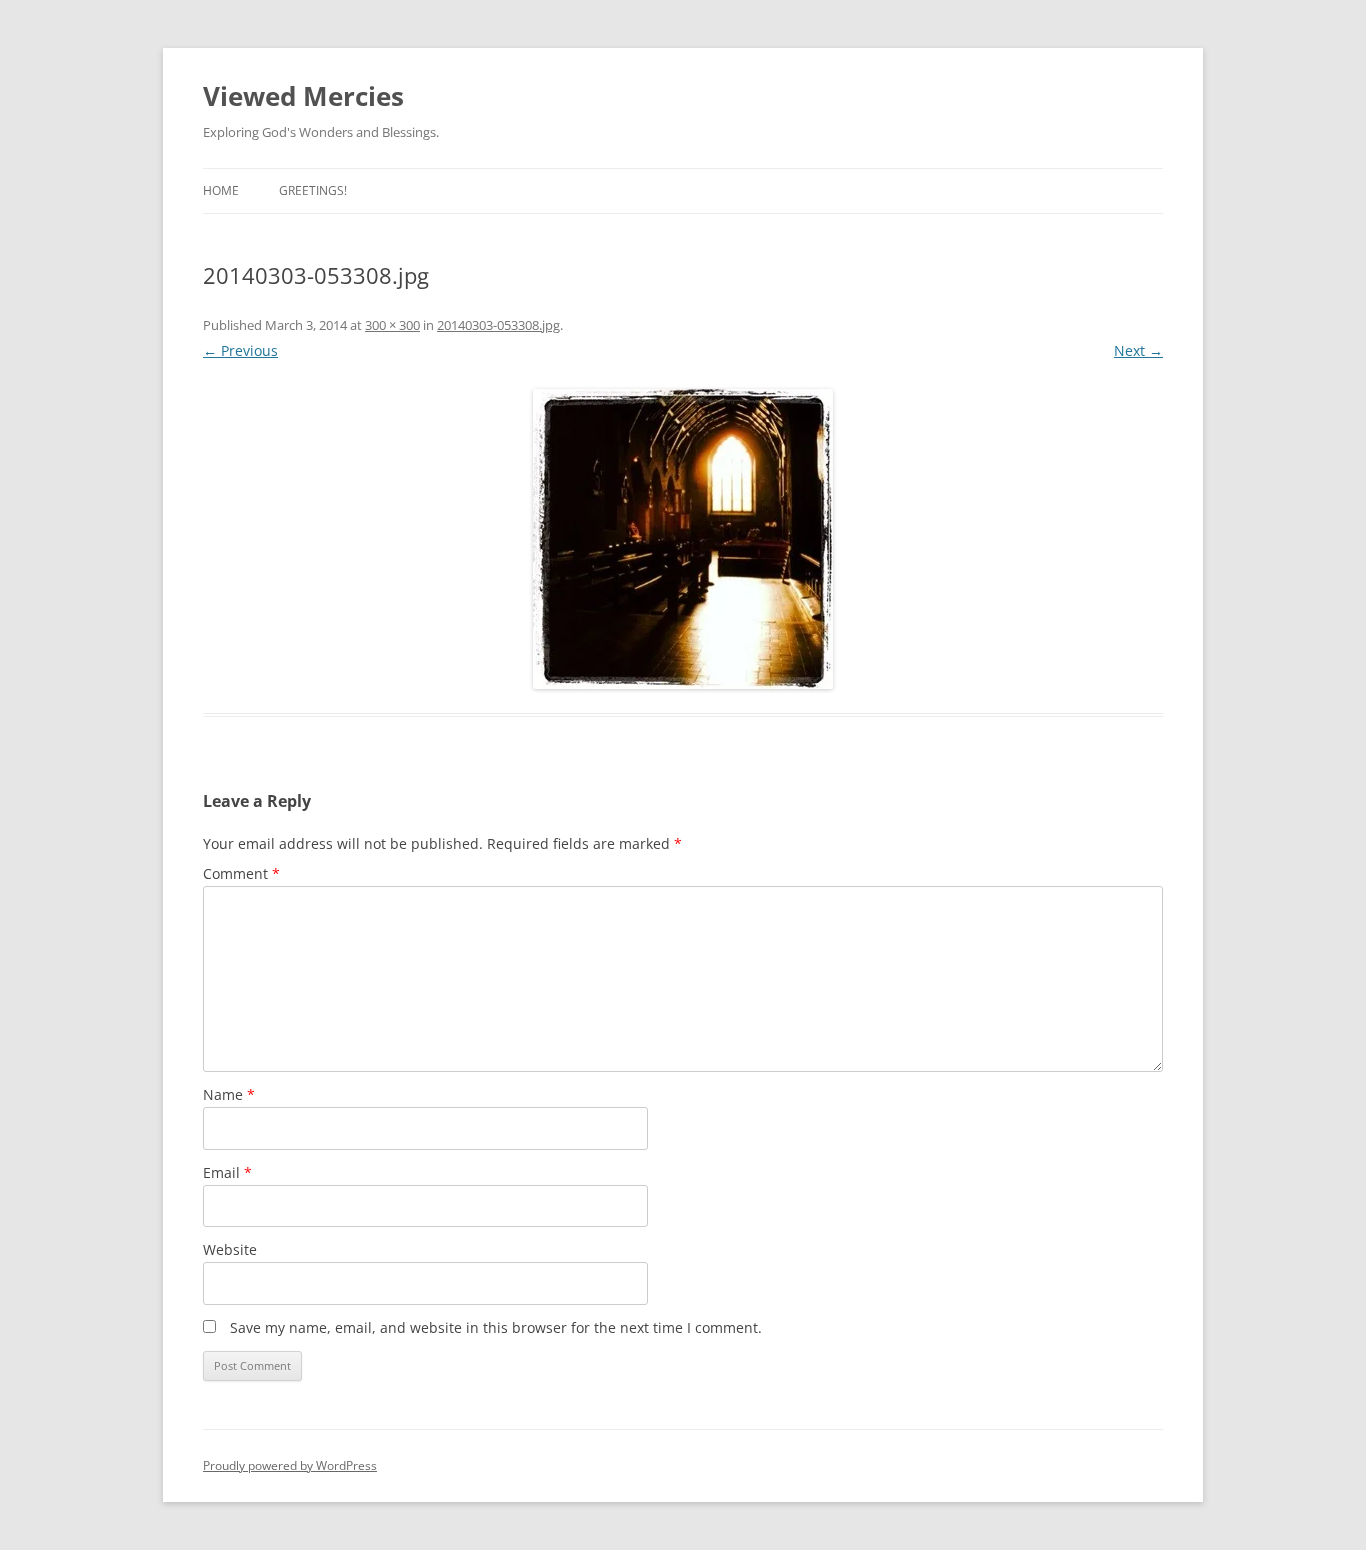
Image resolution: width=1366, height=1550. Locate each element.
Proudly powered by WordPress (290, 1465)
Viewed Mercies (303, 96)
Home (221, 190)
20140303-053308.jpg (498, 325)
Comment (241, 873)
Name (229, 1094)
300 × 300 (392, 325)
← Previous (240, 350)
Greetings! (313, 190)
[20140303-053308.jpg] (683, 539)
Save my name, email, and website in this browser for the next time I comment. (496, 1327)
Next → (1138, 350)
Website (230, 1249)
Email (227, 1172)
